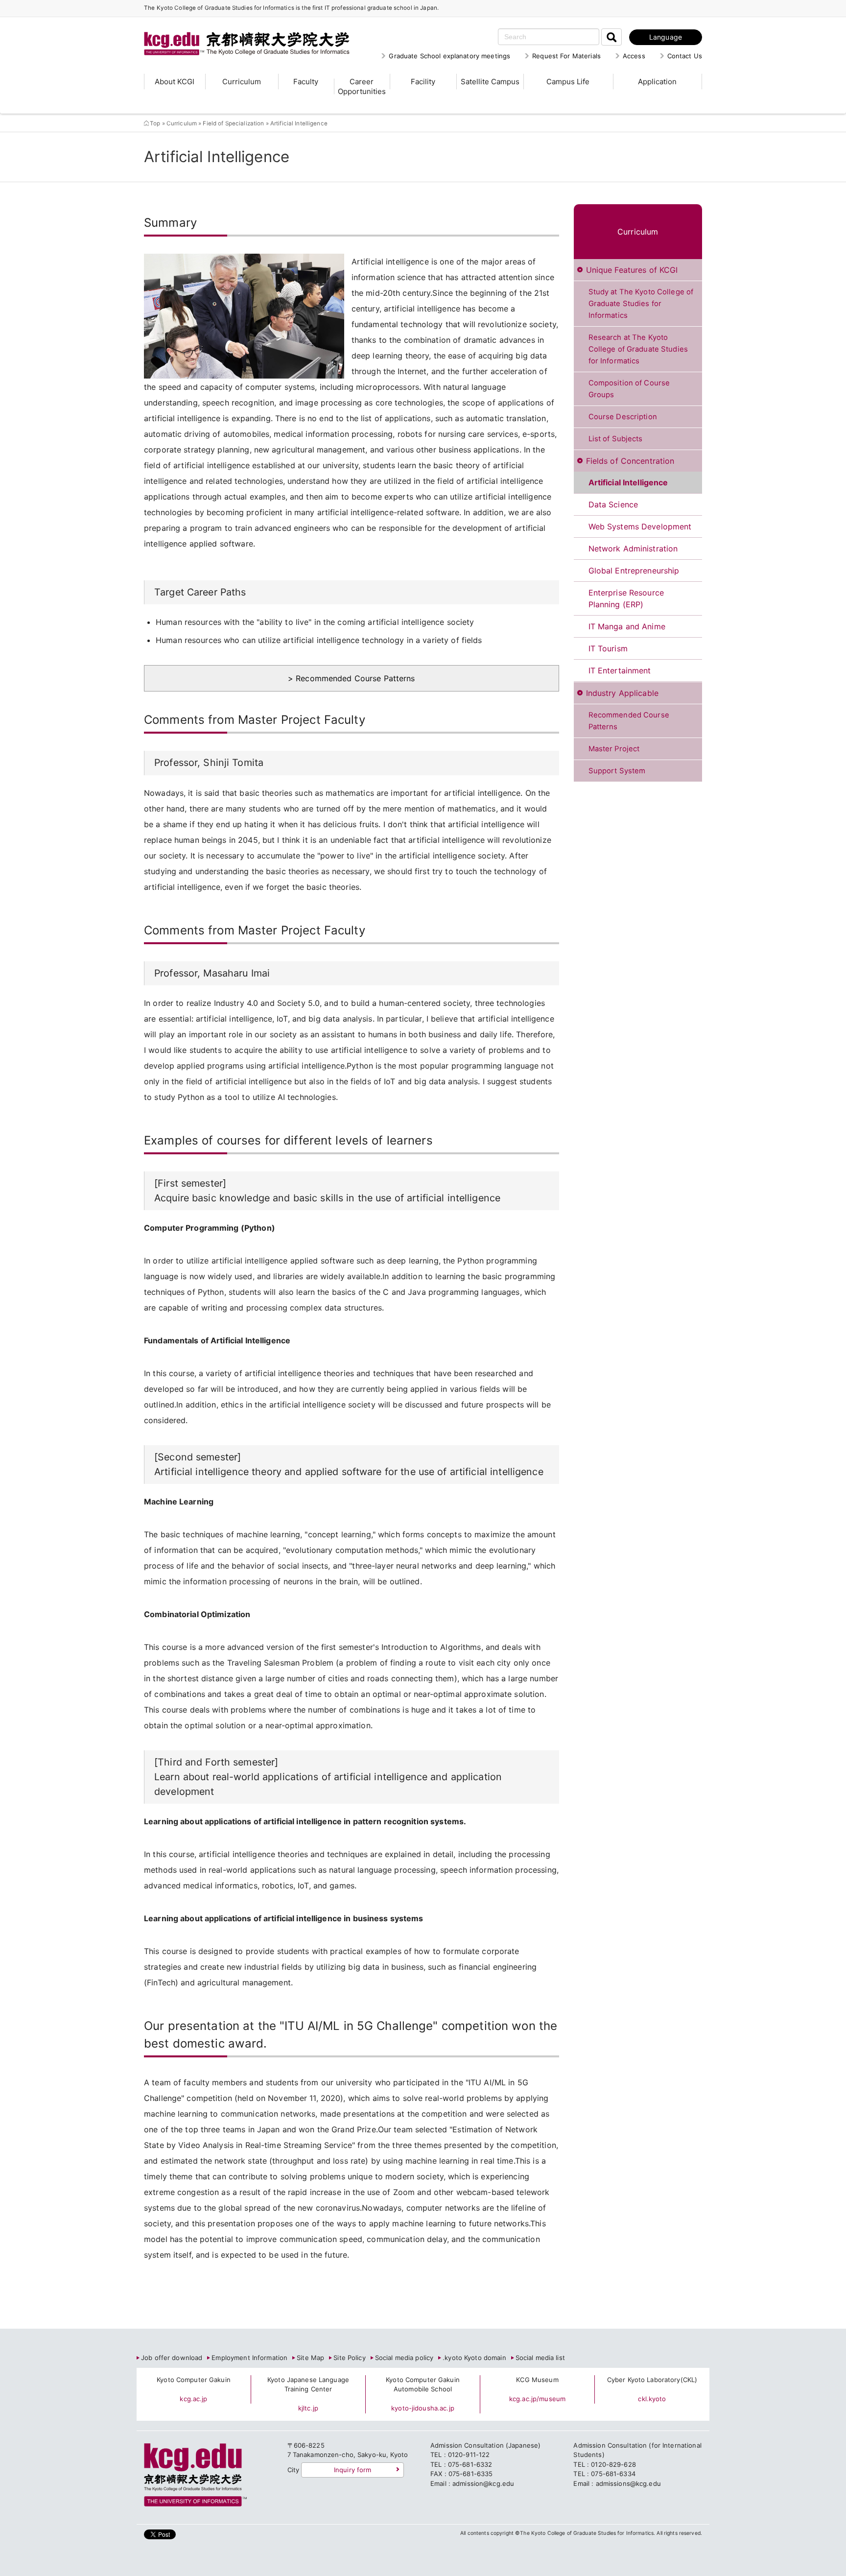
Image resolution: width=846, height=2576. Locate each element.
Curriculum (242, 82)
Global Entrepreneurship (634, 571)
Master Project (614, 749)
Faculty (306, 82)
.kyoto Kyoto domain (474, 2358)
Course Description (623, 417)
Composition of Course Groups (629, 389)
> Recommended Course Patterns (352, 678)
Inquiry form (353, 2470)
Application (657, 82)
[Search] (611, 37)
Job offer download (172, 2358)
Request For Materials (566, 56)
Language (666, 37)
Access (634, 56)
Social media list (540, 2358)
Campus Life (568, 82)
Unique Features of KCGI (632, 270)
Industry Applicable (622, 693)
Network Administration (633, 549)
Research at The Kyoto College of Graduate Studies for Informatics (638, 349)
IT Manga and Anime (627, 626)
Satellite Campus (490, 82)
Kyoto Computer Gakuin (194, 2380)
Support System (617, 771)
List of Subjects (616, 439)
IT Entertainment (620, 670)
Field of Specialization (234, 123)
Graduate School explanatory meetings (449, 56)
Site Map (310, 2358)
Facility (423, 82)
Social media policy (404, 2358)
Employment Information (249, 2358)
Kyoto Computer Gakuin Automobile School (423, 2385)
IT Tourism (608, 648)
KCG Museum (537, 2380)
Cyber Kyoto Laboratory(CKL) (652, 2380)
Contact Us (685, 56)
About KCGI (175, 82)
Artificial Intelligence (628, 482)
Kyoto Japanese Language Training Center (308, 2385)
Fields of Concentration (630, 461)
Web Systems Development (640, 526)
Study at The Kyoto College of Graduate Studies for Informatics (641, 304)
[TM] (237, 32)
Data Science (613, 504)
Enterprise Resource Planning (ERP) (626, 598)
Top (155, 123)
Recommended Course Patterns (629, 721)
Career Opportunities (362, 86)
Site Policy (349, 2358)
